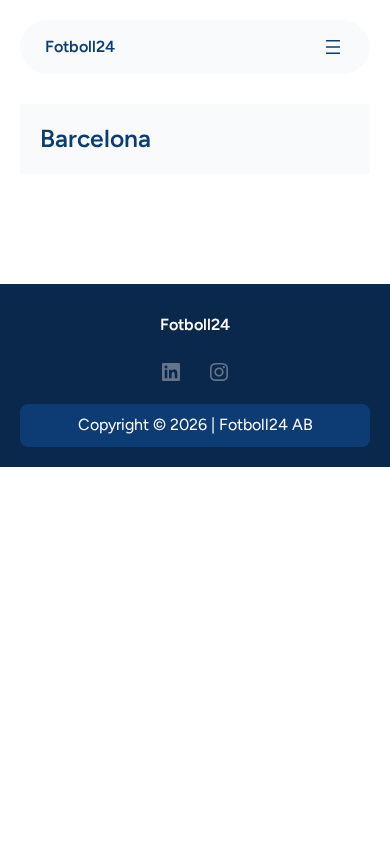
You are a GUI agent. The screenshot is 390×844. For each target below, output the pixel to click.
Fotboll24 (80, 46)
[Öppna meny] (333, 47)
